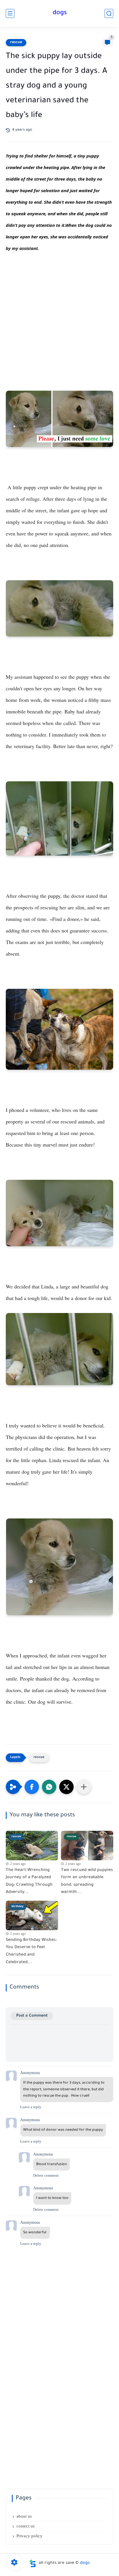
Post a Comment (32, 2016)
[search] (109, 13)
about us (24, 2516)
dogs (60, 13)
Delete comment (46, 2175)
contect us (26, 2526)
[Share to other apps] (84, 1787)
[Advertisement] (59, 328)
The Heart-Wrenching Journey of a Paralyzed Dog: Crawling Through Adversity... (29, 1882)
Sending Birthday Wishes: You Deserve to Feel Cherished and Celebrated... (31, 1951)
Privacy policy (29, 2536)
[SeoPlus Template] (33, 2563)
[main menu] (10, 13)
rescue (16, 42)
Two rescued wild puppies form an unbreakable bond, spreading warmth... (87, 1882)
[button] (32, 1787)
